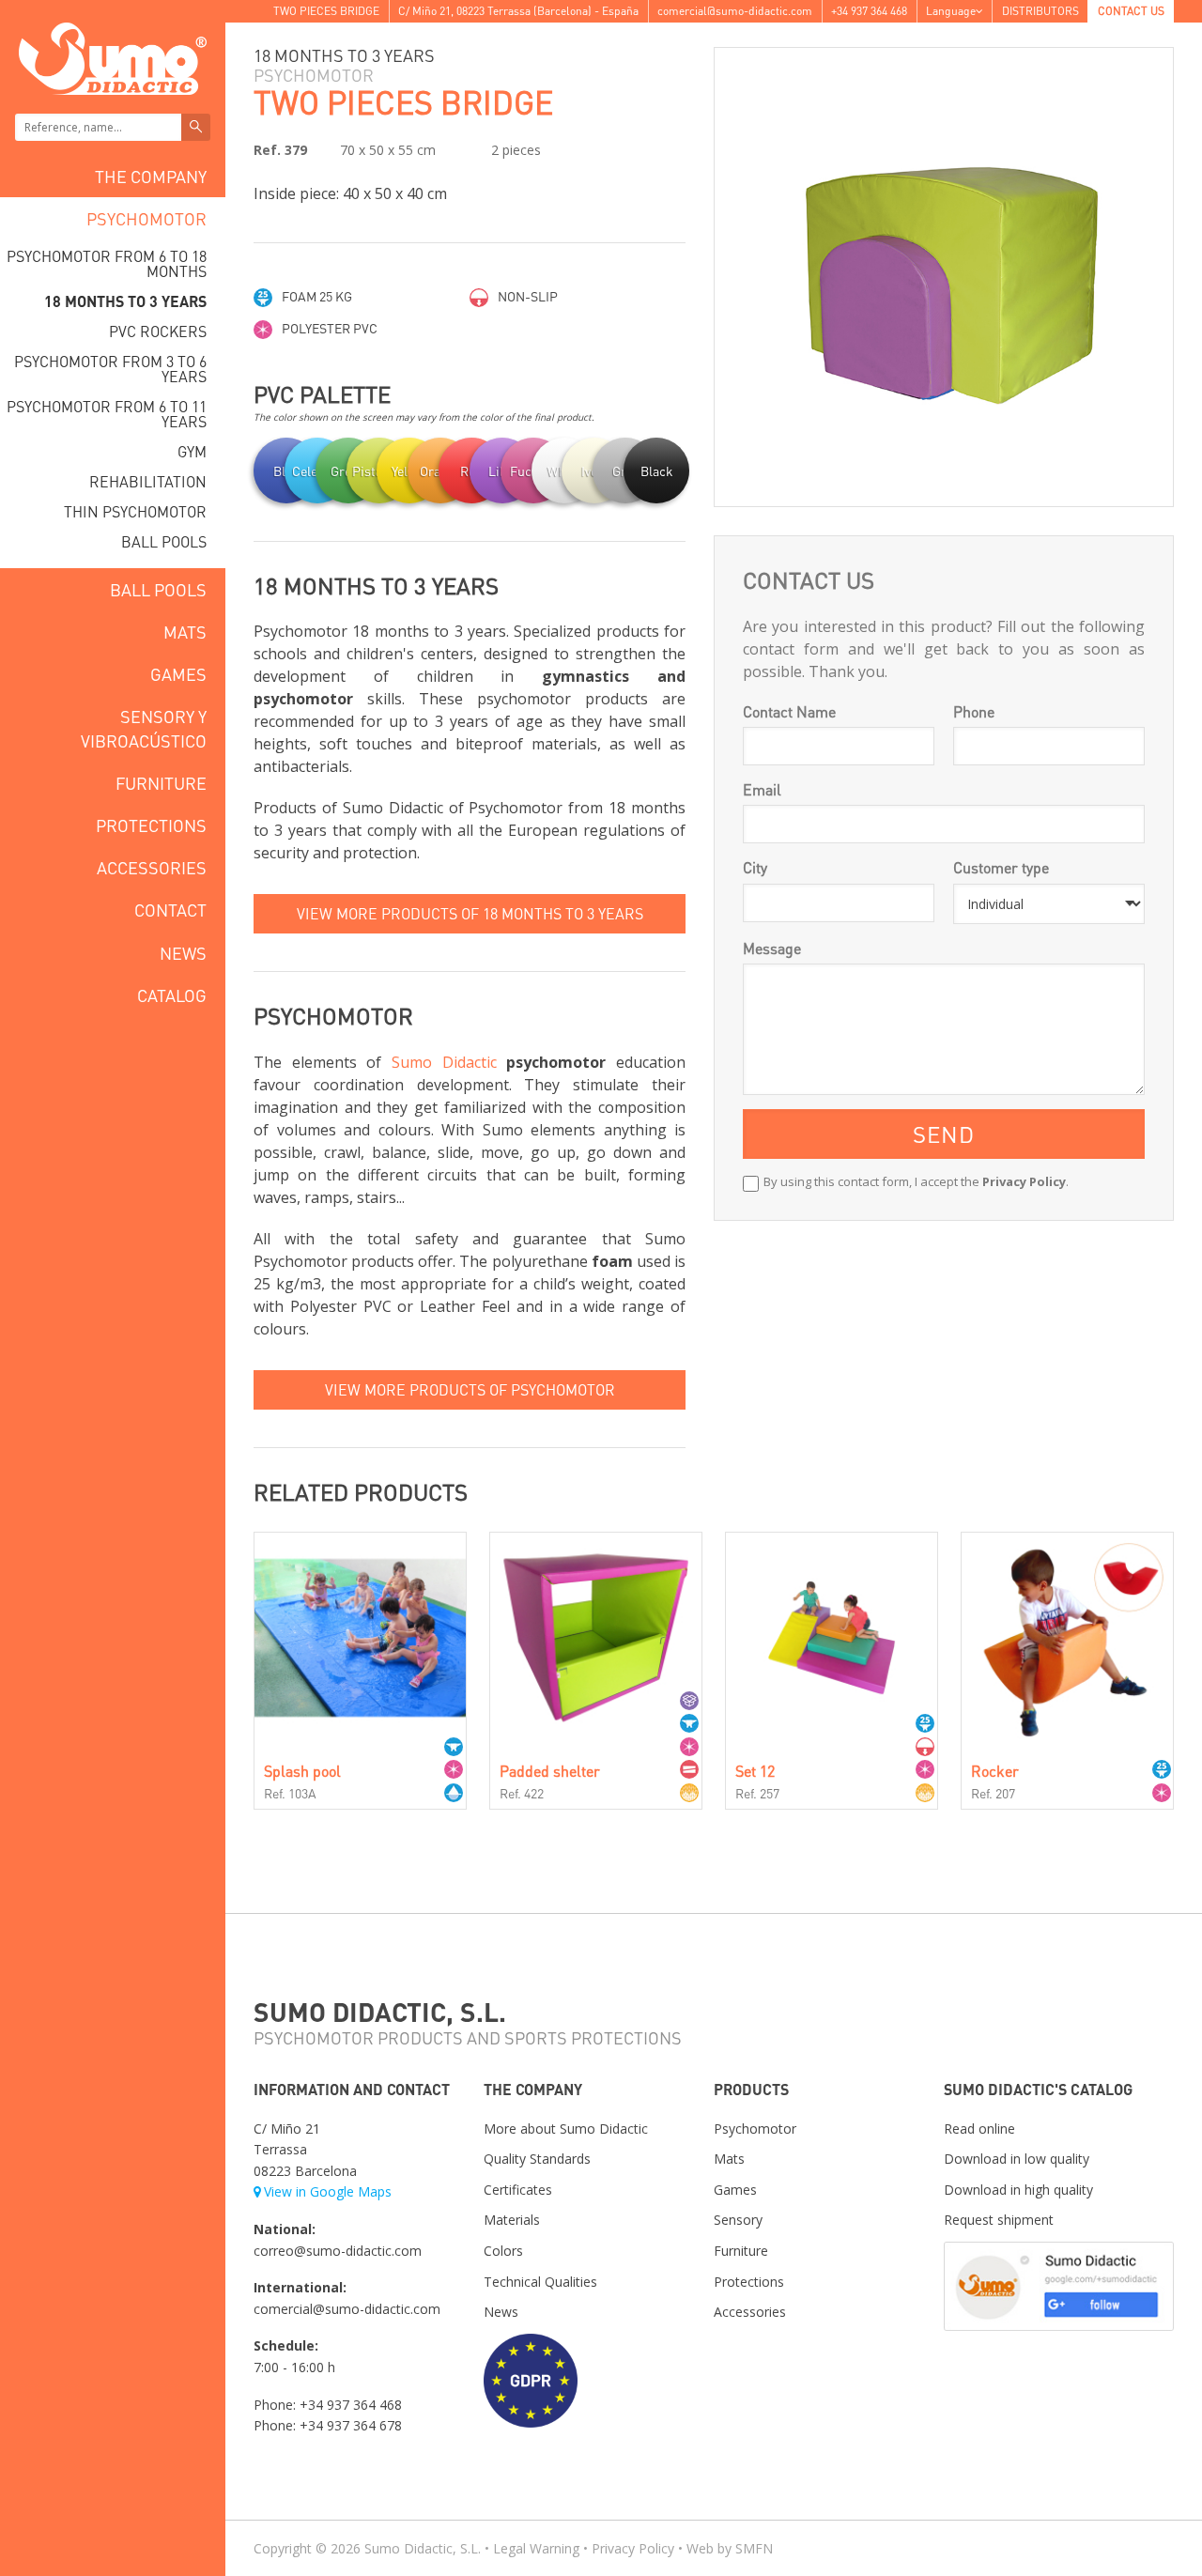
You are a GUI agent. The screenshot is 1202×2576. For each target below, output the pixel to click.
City (755, 867)
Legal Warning (536, 2548)
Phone (974, 711)
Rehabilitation (148, 481)
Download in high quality (1018, 2190)
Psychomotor (146, 218)
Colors (503, 2251)
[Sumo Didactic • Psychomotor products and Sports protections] (113, 57)
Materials (512, 2220)
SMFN (754, 2548)
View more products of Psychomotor (470, 1389)
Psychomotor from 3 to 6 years (110, 369)
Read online (979, 2129)
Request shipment (999, 2220)
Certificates (518, 2190)
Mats (185, 632)
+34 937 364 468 (869, 11)
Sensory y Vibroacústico (144, 728)
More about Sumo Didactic (566, 2129)
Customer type (1001, 867)
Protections (151, 825)
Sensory (738, 2220)
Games (178, 674)
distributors (1040, 11)
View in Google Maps (328, 2191)
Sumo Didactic (444, 1062)
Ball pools (164, 541)
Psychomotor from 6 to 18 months (107, 263)
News (183, 953)
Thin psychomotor (135, 511)
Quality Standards (537, 2159)
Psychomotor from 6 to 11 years (107, 414)
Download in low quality (1017, 2159)
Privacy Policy (1024, 1181)
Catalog (172, 995)
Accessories (152, 867)
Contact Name (789, 711)
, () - (518, 11)
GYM (192, 451)
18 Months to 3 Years (125, 301)
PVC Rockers (158, 331)
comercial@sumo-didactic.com (735, 11)
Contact (170, 910)
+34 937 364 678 (351, 2425)
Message (772, 948)
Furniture (161, 783)
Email (762, 789)
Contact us (1131, 11)
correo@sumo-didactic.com (338, 2251)
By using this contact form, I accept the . (916, 1181)
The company (151, 176)
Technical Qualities (540, 2282)
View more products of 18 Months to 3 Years (470, 913)
